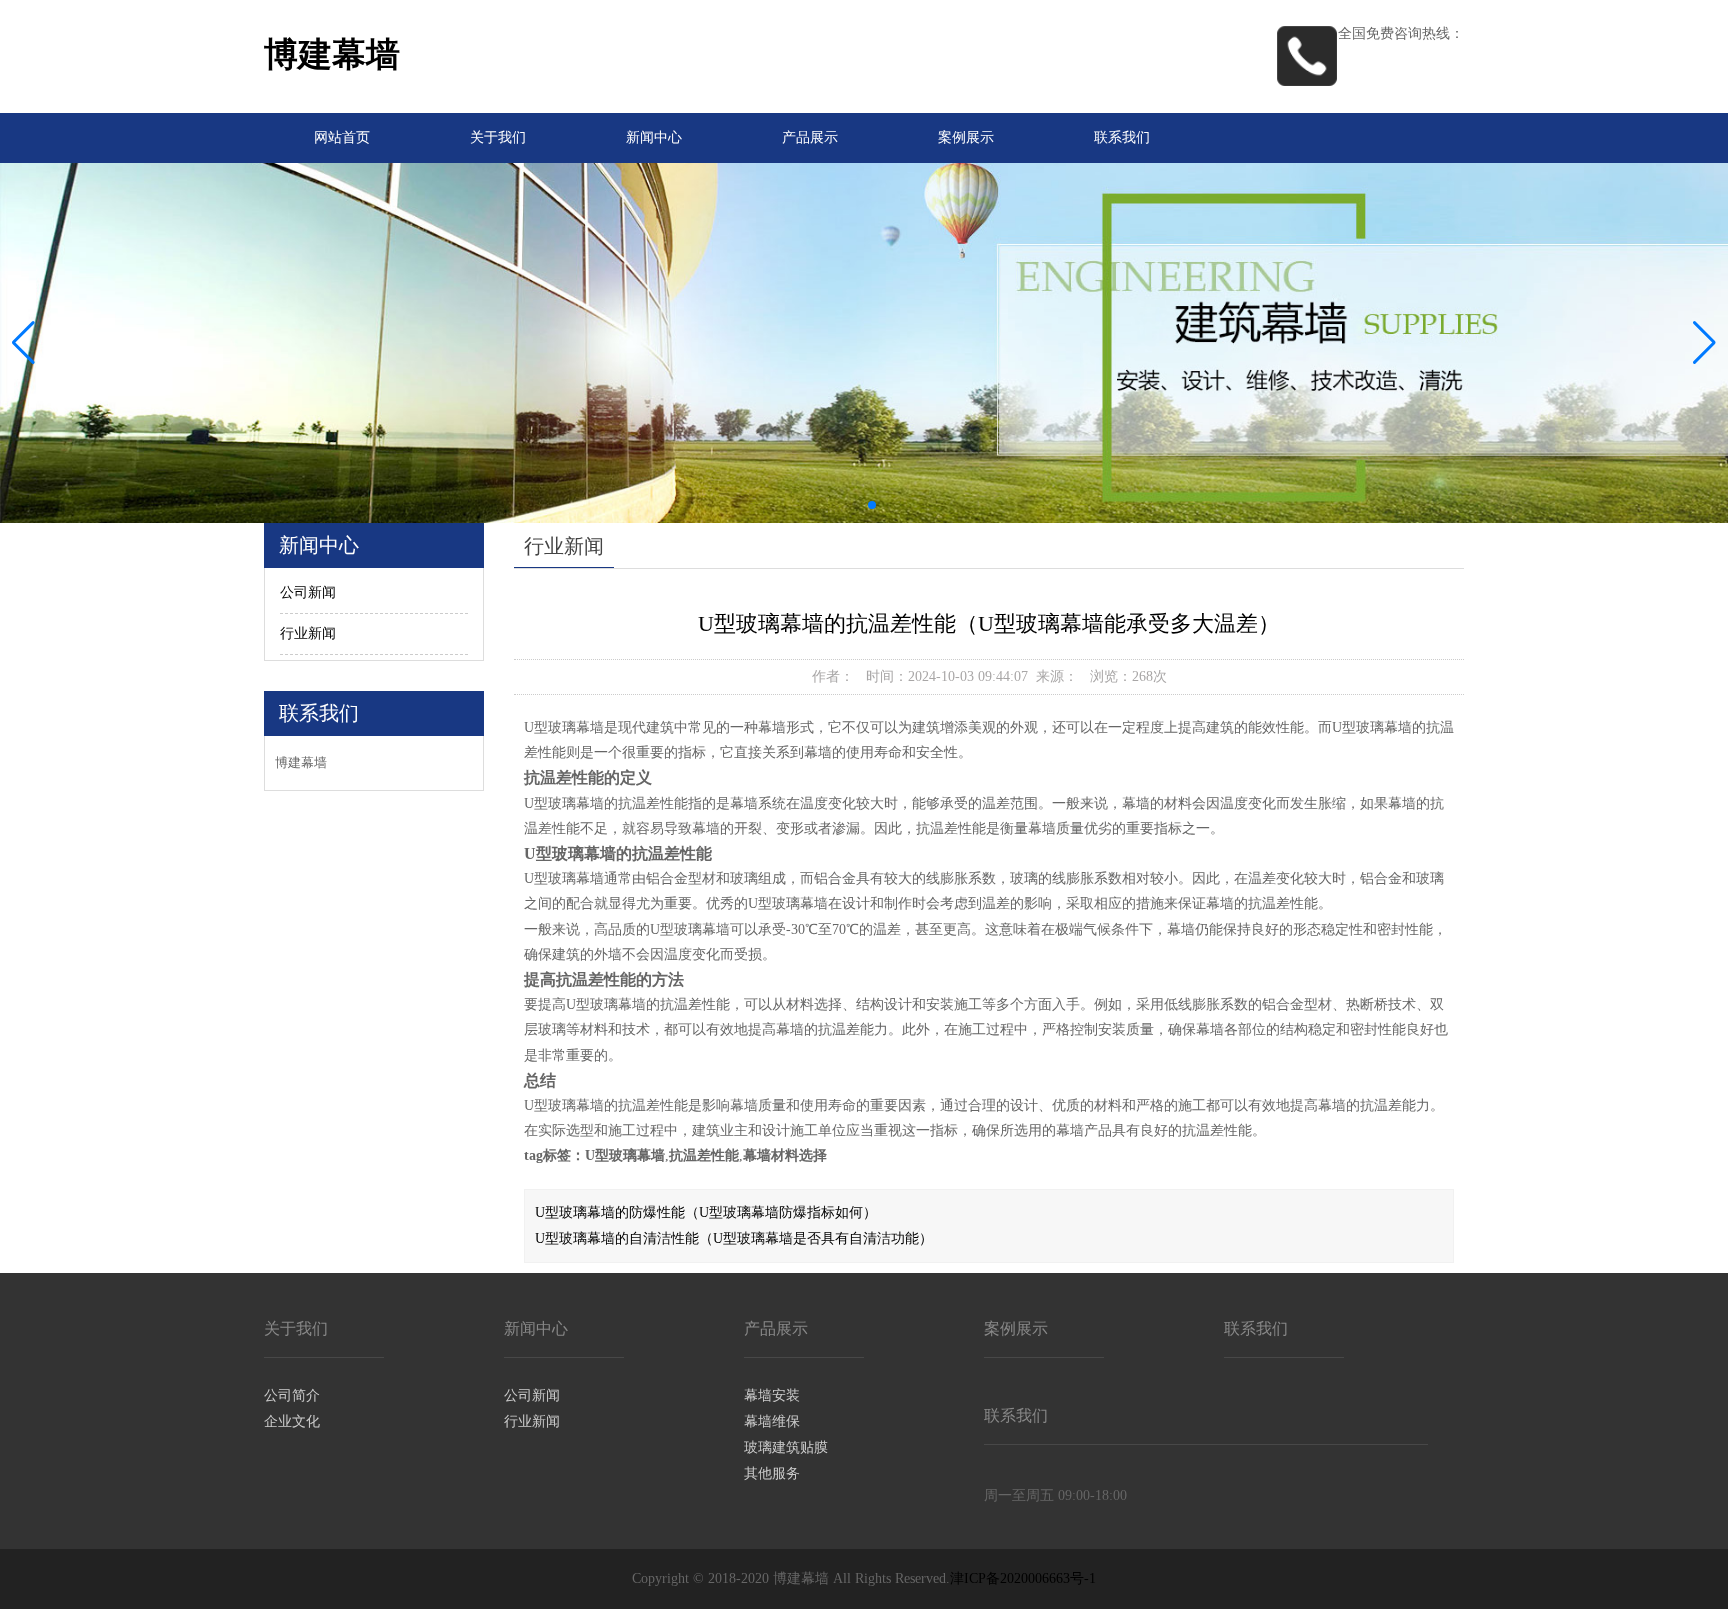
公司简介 (292, 1395)
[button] (1704, 343)
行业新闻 (308, 633)
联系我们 (1122, 137)
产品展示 (810, 137)
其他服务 (772, 1473)
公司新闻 (308, 592)
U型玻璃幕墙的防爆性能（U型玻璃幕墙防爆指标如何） (706, 1212)
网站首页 (342, 137)
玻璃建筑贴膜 (786, 1447)
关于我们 (498, 137)
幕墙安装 (772, 1395)
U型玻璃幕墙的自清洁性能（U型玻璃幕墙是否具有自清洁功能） (734, 1238)
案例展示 (966, 137)
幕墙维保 (772, 1421)
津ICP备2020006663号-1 (1023, 1578)
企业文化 (292, 1421)
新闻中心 (654, 137)
